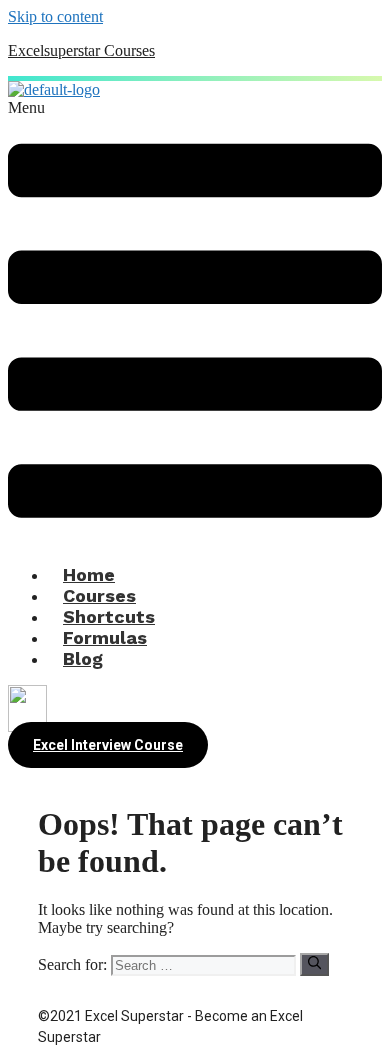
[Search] (314, 964)
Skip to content (55, 16)
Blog (83, 658)
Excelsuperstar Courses (81, 50)
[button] (195, 323)
